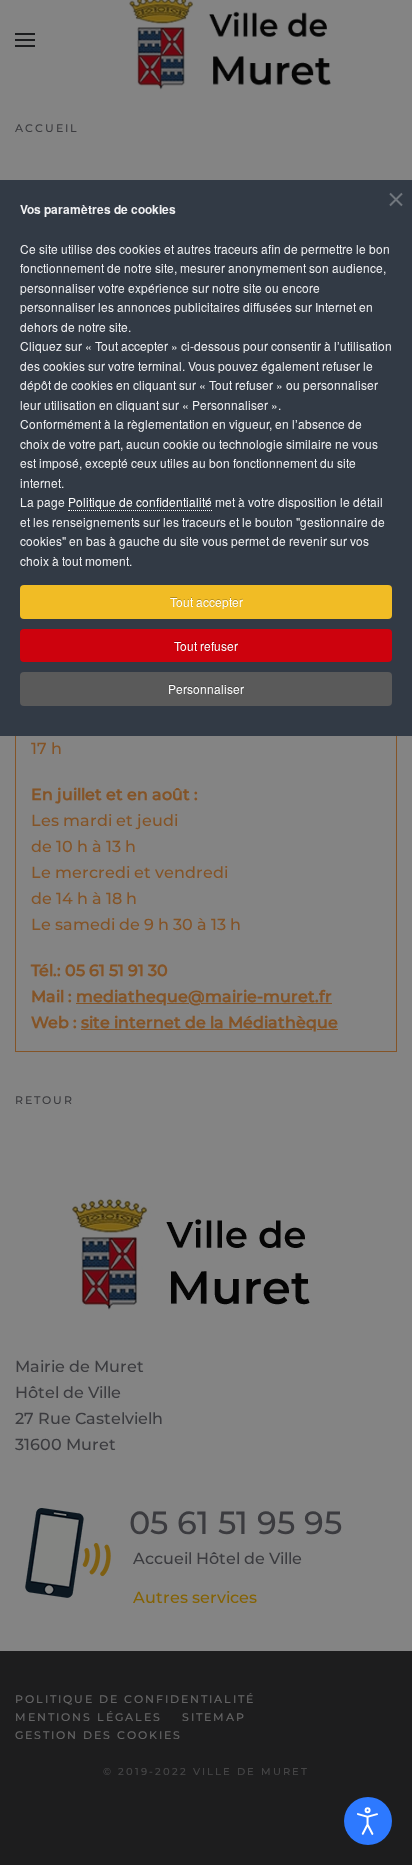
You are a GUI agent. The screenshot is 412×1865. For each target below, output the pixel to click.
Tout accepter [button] (206, 601)
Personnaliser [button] (206, 688)
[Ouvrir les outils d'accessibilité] (368, 1821)
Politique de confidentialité (140, 501)
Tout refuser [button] (206, 645)
